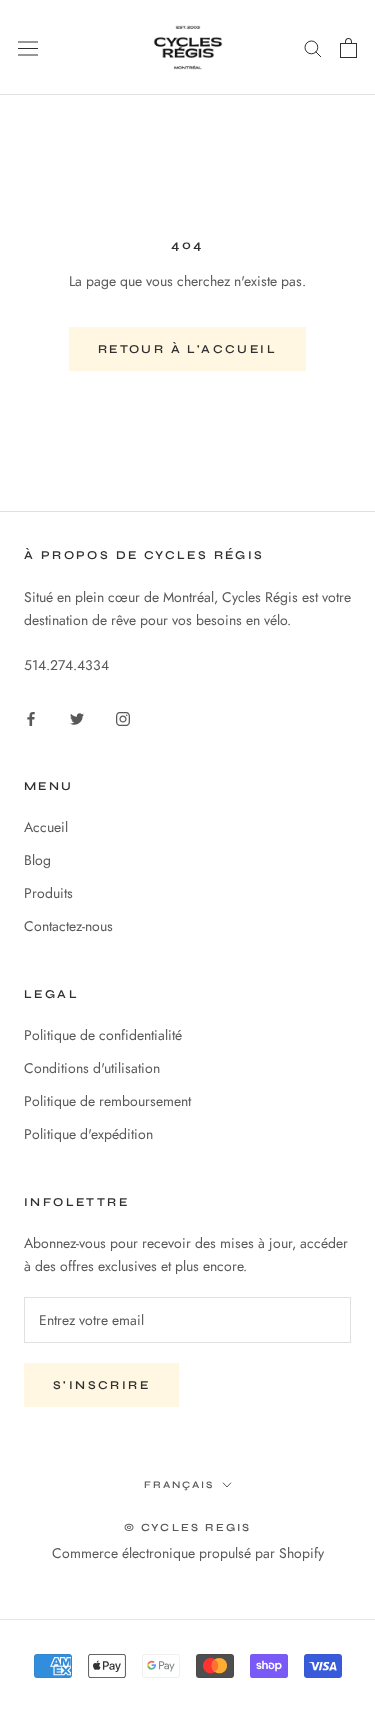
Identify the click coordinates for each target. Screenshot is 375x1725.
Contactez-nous (68, 926)
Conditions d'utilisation (92, 1068)
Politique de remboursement (107, 1101)
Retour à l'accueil (187, 349)
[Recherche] (313, 47)
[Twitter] (77, 717)
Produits (48, 893)
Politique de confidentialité (103, 1035)
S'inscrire (101, 1385)
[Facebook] (31, 717)
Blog (37, 860)
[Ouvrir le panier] (348, 48)
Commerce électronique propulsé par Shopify (188, 1553)
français (179, 1485)
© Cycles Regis (188, 1527)
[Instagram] (123, 717)
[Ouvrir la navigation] (28, 48)
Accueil (46, 827)
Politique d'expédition (88, 1134)
